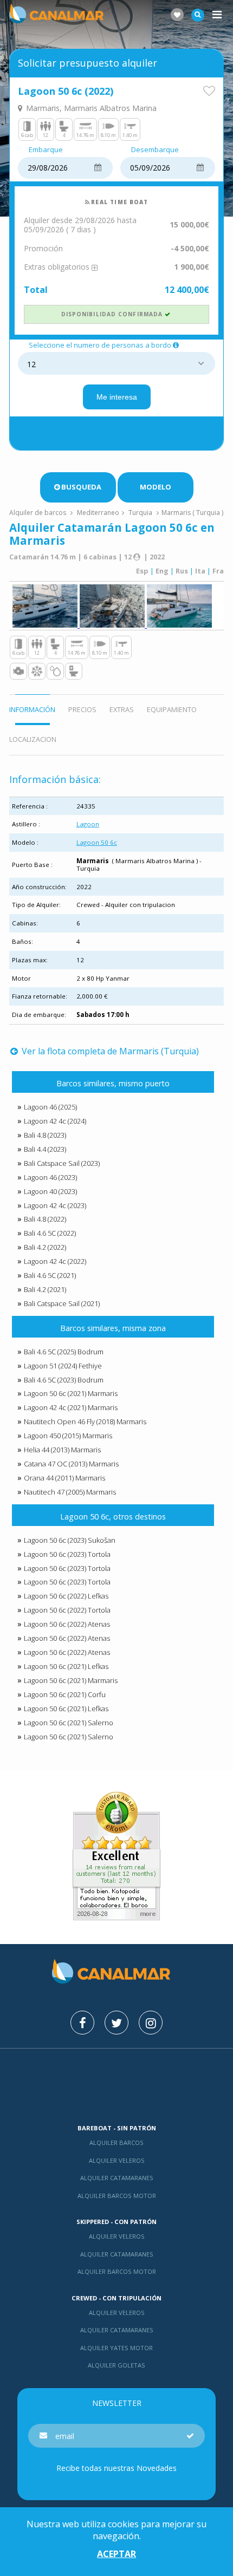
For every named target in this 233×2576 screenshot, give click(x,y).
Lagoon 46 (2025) (50, 1107)
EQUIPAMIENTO (172, 709)
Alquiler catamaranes (117, 2178)
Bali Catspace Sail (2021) (62, 1303)
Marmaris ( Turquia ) (192, 513)
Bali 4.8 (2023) (45, 1135)
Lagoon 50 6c (97, 842)
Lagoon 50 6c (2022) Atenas (67, 1624)
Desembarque (155, 150)
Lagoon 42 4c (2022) (55, 1261)
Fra (218, 571)
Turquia (140, 513)
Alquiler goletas (116, 2365)
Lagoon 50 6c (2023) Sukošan (70, 1540)
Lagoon (88, 824)
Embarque (46, 150)
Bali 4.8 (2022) (45, 1219)
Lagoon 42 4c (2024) (55, 1121)
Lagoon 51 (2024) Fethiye (63, 1366)
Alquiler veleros (117, 2160)
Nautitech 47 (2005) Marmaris (70, 1492)
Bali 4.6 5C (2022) (50, 1233)
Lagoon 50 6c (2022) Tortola (67, 1610)
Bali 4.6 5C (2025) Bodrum (64, 1352)
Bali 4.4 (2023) (45, 1149)
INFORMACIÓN (32, 709)
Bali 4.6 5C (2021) (50, 1275)
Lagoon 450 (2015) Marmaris (68, 1436)
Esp (142, 571)
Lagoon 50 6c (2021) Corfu (65, 1694)
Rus (182, 571)
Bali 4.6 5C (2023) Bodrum (64, 1380)
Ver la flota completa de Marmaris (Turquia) (109, 1051)
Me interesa (117, 397)
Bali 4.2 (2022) (45, 1247)
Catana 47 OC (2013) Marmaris (71, 1464)
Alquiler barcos (116, 2143)
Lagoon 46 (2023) (50, 1177)
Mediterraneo (98, 513)
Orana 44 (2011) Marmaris (64, 1478)
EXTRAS (122, 709)
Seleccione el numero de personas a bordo (100, 345)
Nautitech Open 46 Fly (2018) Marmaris (85, 1421)
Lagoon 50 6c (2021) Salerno (69, 1723)
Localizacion (33, 739)
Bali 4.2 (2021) (45, 1289)
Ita (200, 571)
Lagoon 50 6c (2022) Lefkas (66, 1596)
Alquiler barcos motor (117, 2196)
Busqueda (81, 487)
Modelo (156, 487)
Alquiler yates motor (116, 2348)
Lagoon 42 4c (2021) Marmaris (71, 1407)
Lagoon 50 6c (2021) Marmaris (71, 1393)
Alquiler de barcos (38, 513)
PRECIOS (82, 709)
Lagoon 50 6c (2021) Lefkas (66, 1666)
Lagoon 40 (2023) (50, 1191)
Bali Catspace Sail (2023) (62, 1163)
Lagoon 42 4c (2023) (55, 1205)
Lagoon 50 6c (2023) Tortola (67, 1554)
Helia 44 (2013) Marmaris (62, 1450)
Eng (162, 571)
